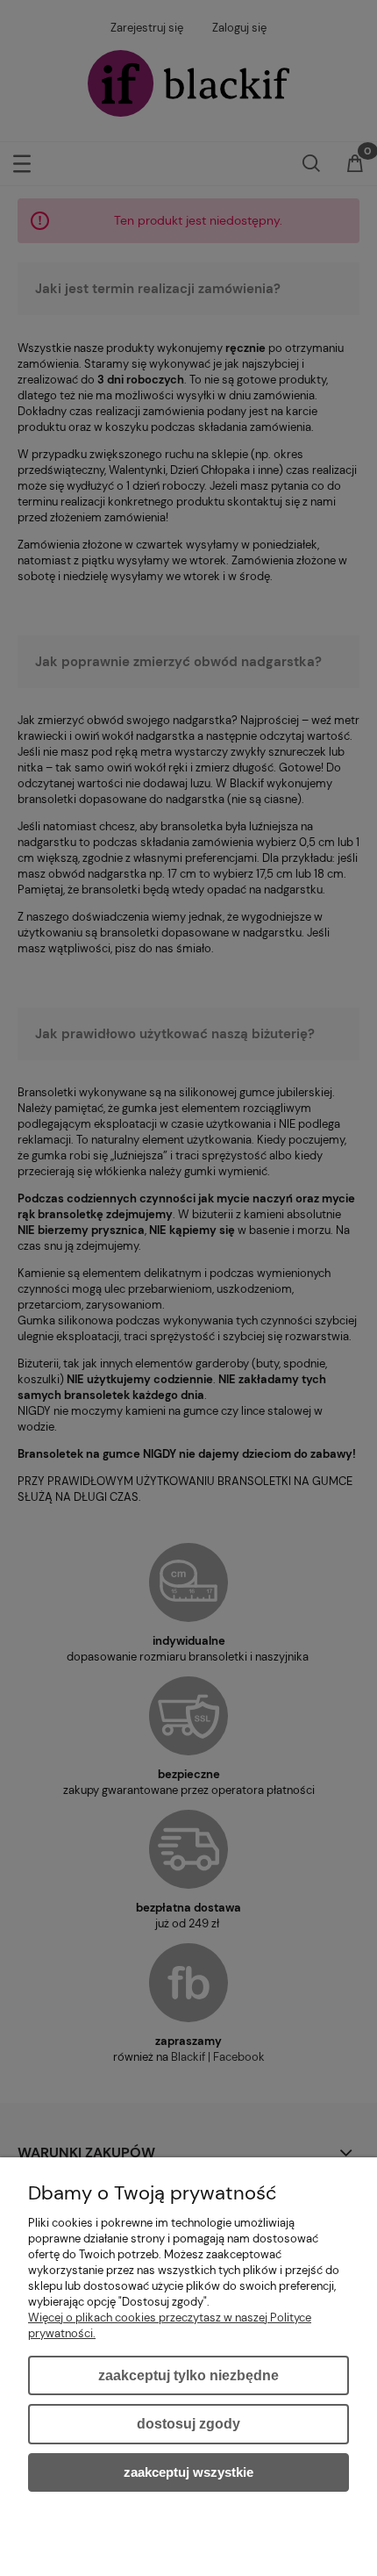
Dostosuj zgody (188, 2424)
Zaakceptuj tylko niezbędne (188, 2375)
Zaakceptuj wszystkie (188, 2472)
